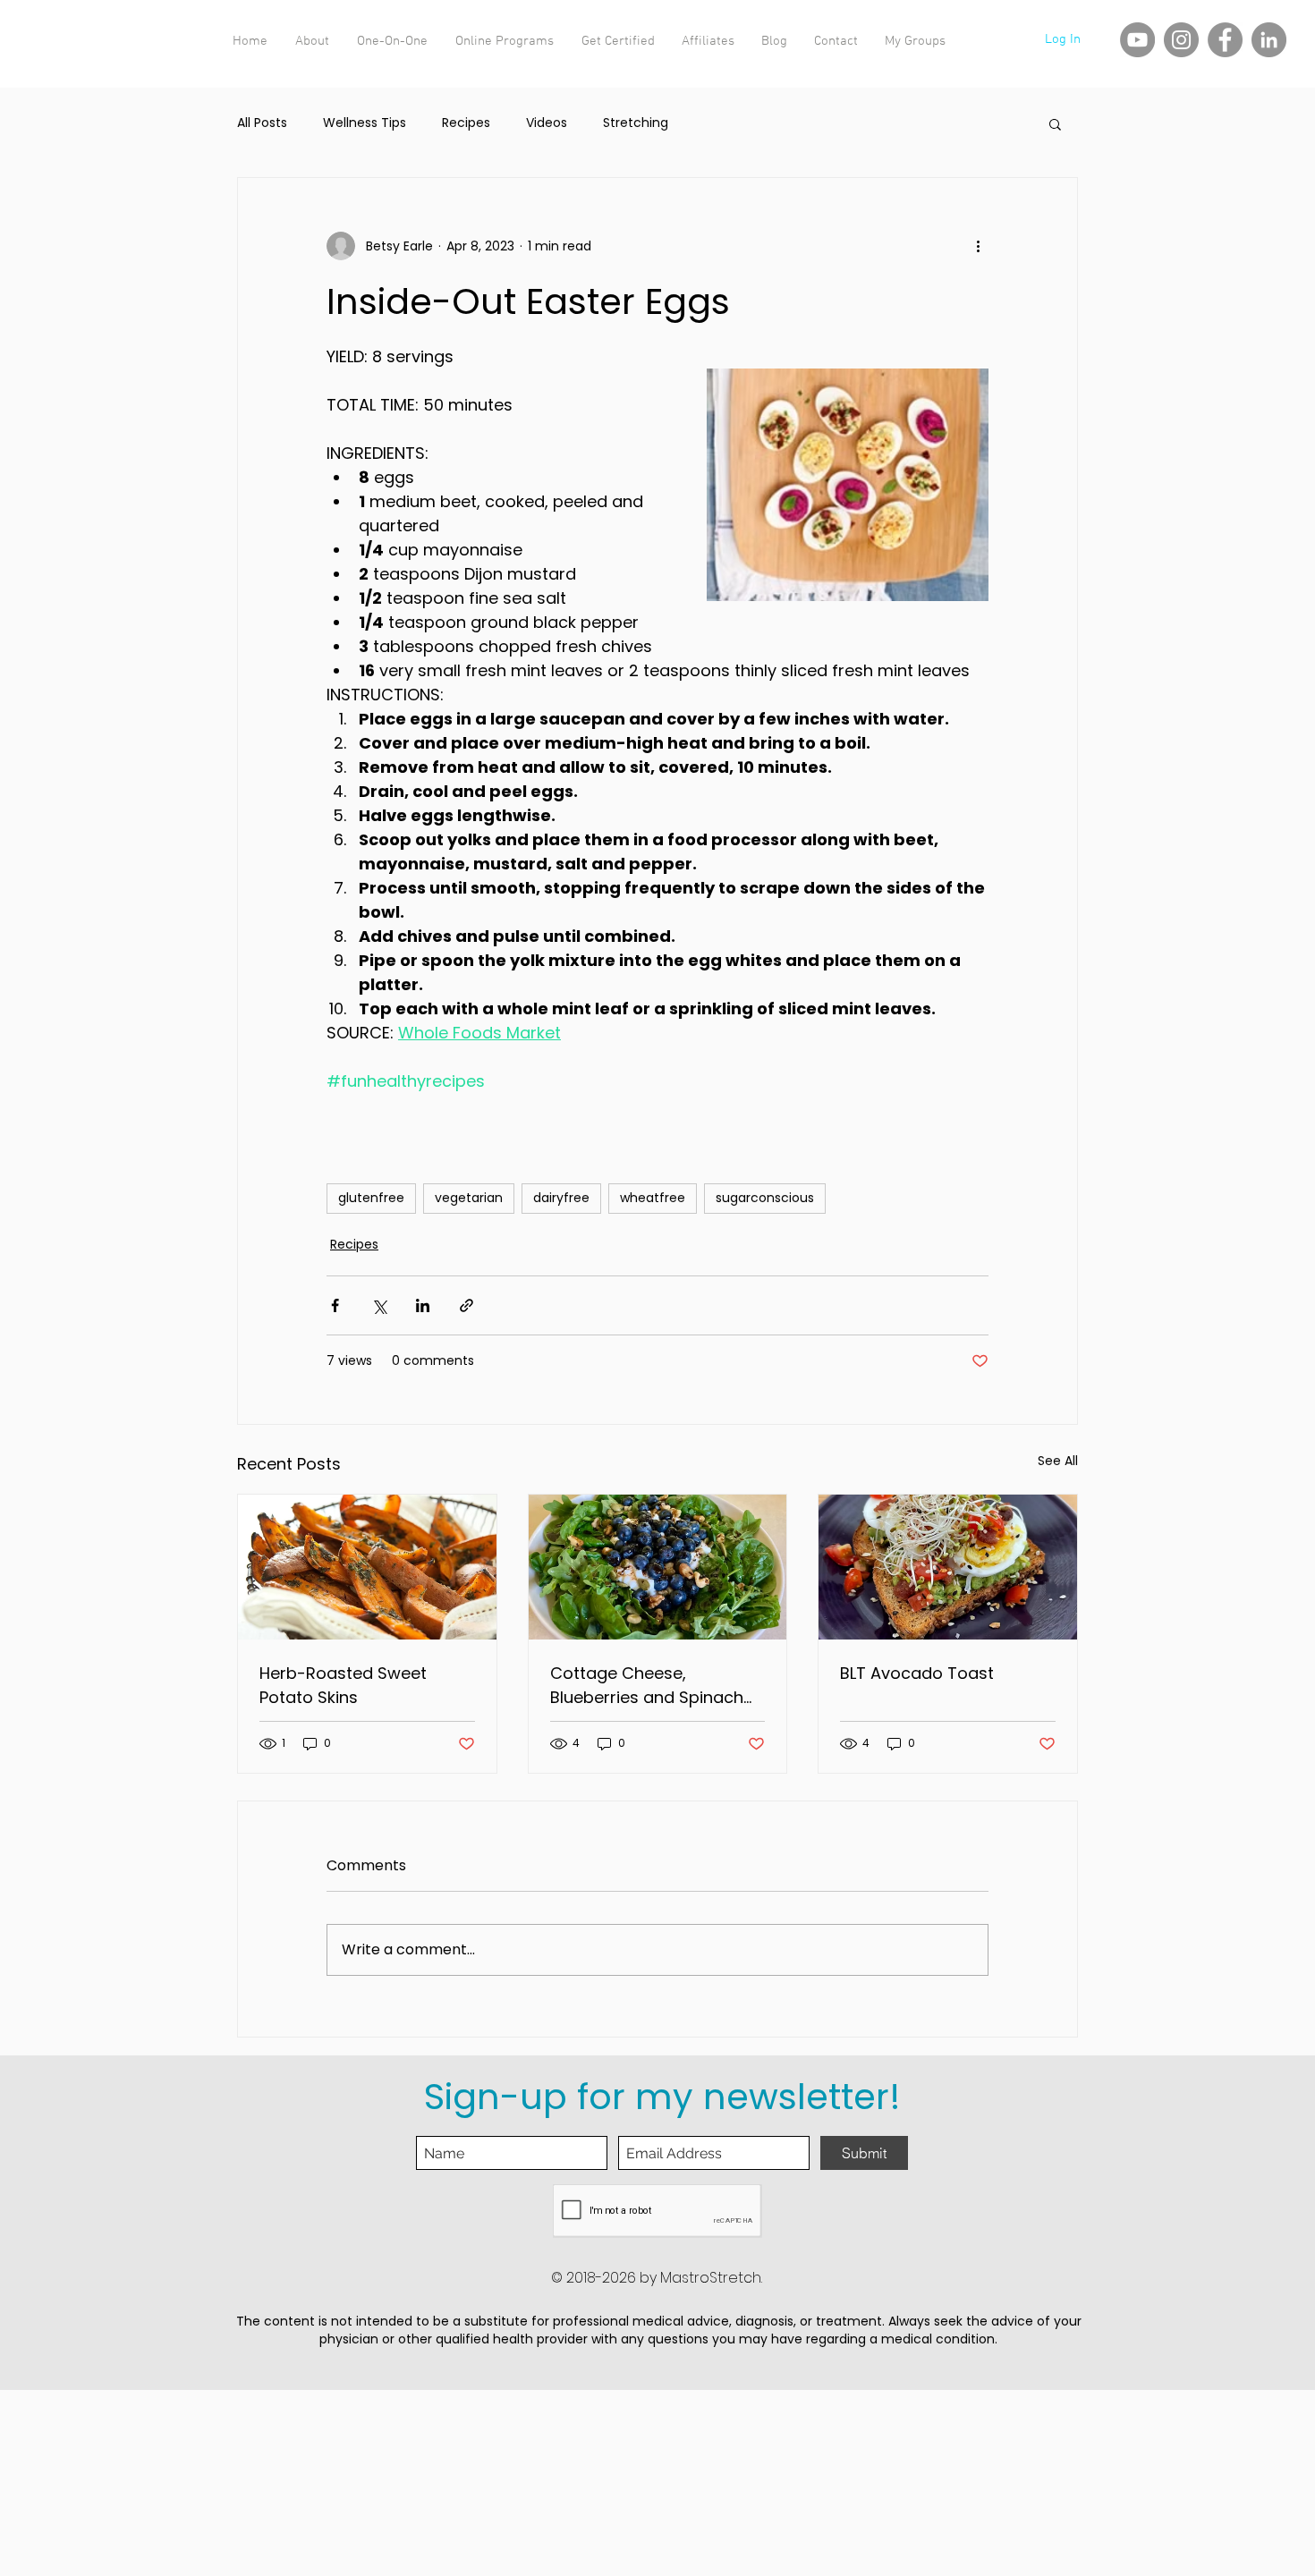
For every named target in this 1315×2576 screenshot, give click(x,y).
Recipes (466, 123)
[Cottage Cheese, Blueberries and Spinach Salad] (658, 1567)
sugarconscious (765, 1198)
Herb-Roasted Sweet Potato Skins (343, 1685)
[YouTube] (1137, 40)
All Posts (262, 123)
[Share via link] (467, 1305)
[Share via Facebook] (335, 1305)
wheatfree (653, 1198)
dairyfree (561, 1198)
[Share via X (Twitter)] (379, 1305)
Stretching (636, 123)
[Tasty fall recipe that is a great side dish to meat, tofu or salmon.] (367, 1567)
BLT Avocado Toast (917, 1673)
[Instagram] (1181, 40)
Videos (547, 123)
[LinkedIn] (1269, 40)
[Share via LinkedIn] (423, 1305)
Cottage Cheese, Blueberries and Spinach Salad (647, 1686)
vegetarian (469, 1198)
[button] (1055, 123)
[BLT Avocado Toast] (948, 1567)
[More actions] (978, 246)
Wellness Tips (365, 123)
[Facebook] (1225, 40)
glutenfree (371, 1198)
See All (1058, 1461)
